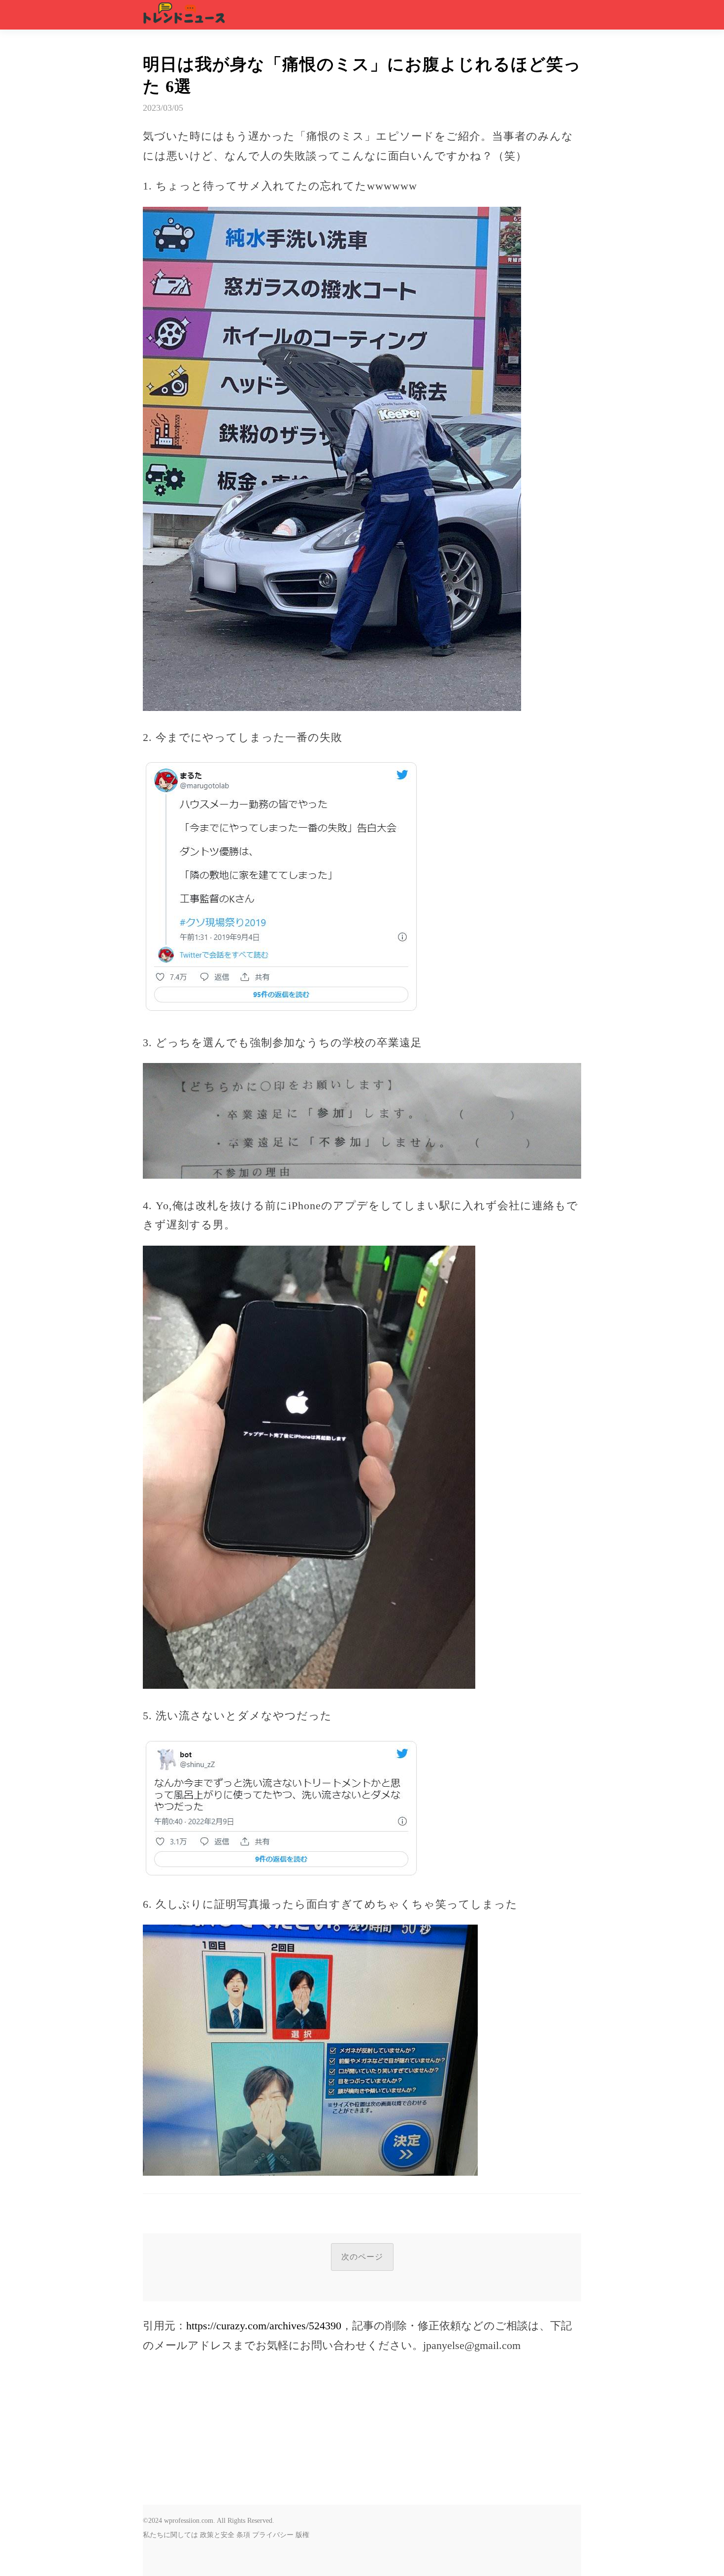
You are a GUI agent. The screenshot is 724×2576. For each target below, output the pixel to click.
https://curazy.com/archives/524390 (264, 2326)
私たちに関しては (170, 2535)
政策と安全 (217, 2535)
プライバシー (273, 2535)
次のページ (362, 2257)
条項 (243, 2535)
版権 (302, 2535)
